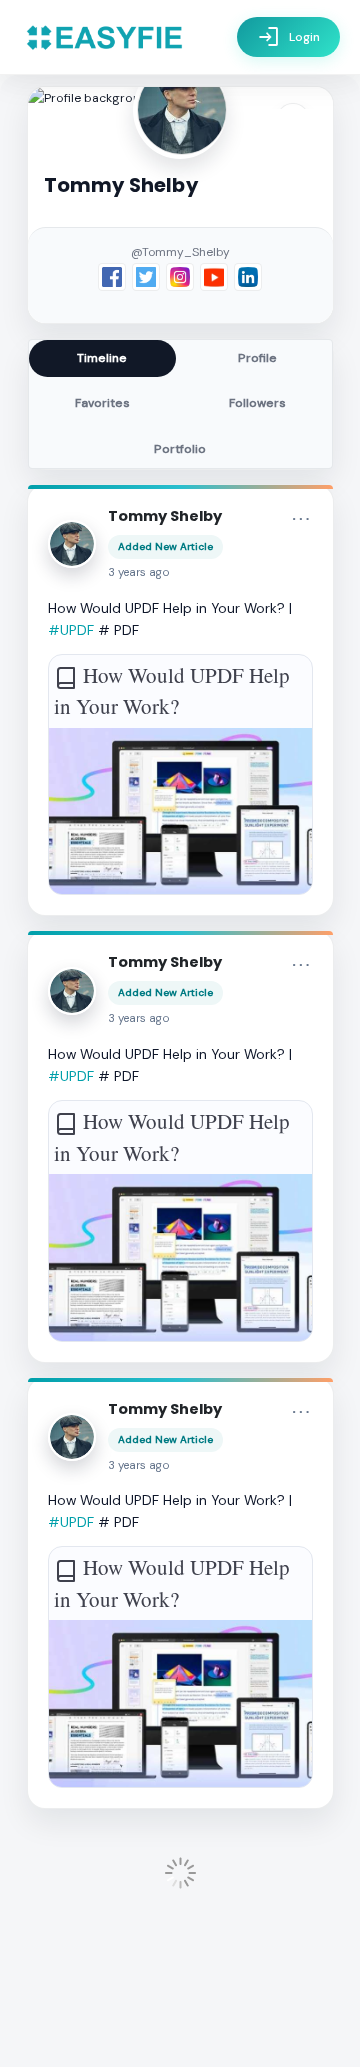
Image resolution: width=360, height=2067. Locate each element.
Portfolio (180, 449)
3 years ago (139, 572)
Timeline (102, 358)
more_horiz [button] (301, 519)
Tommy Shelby (165, 516)
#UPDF (71, 630)
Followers (257, 403)
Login (288, 37)
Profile (257, 358)
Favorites (102, 403)
